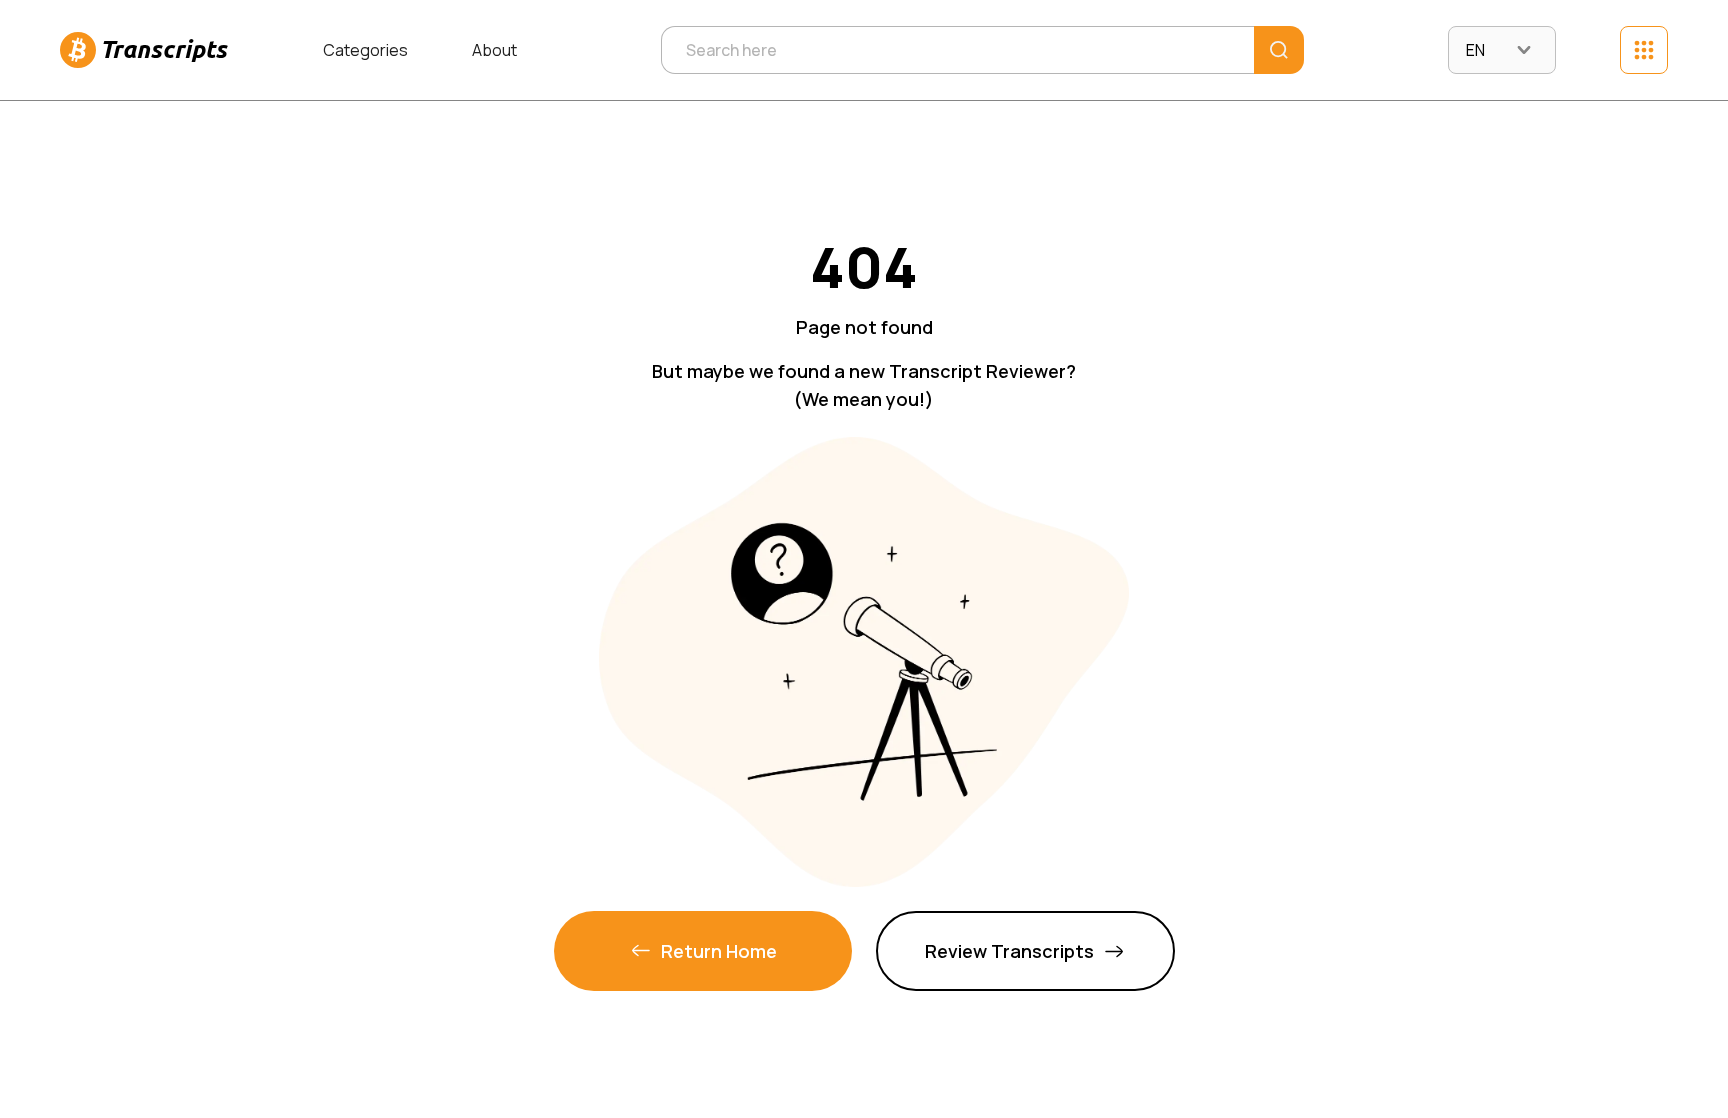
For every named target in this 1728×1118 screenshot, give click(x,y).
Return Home (719, 951)
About (494, 50)
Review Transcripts (1009, 951)
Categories (365, 50)
